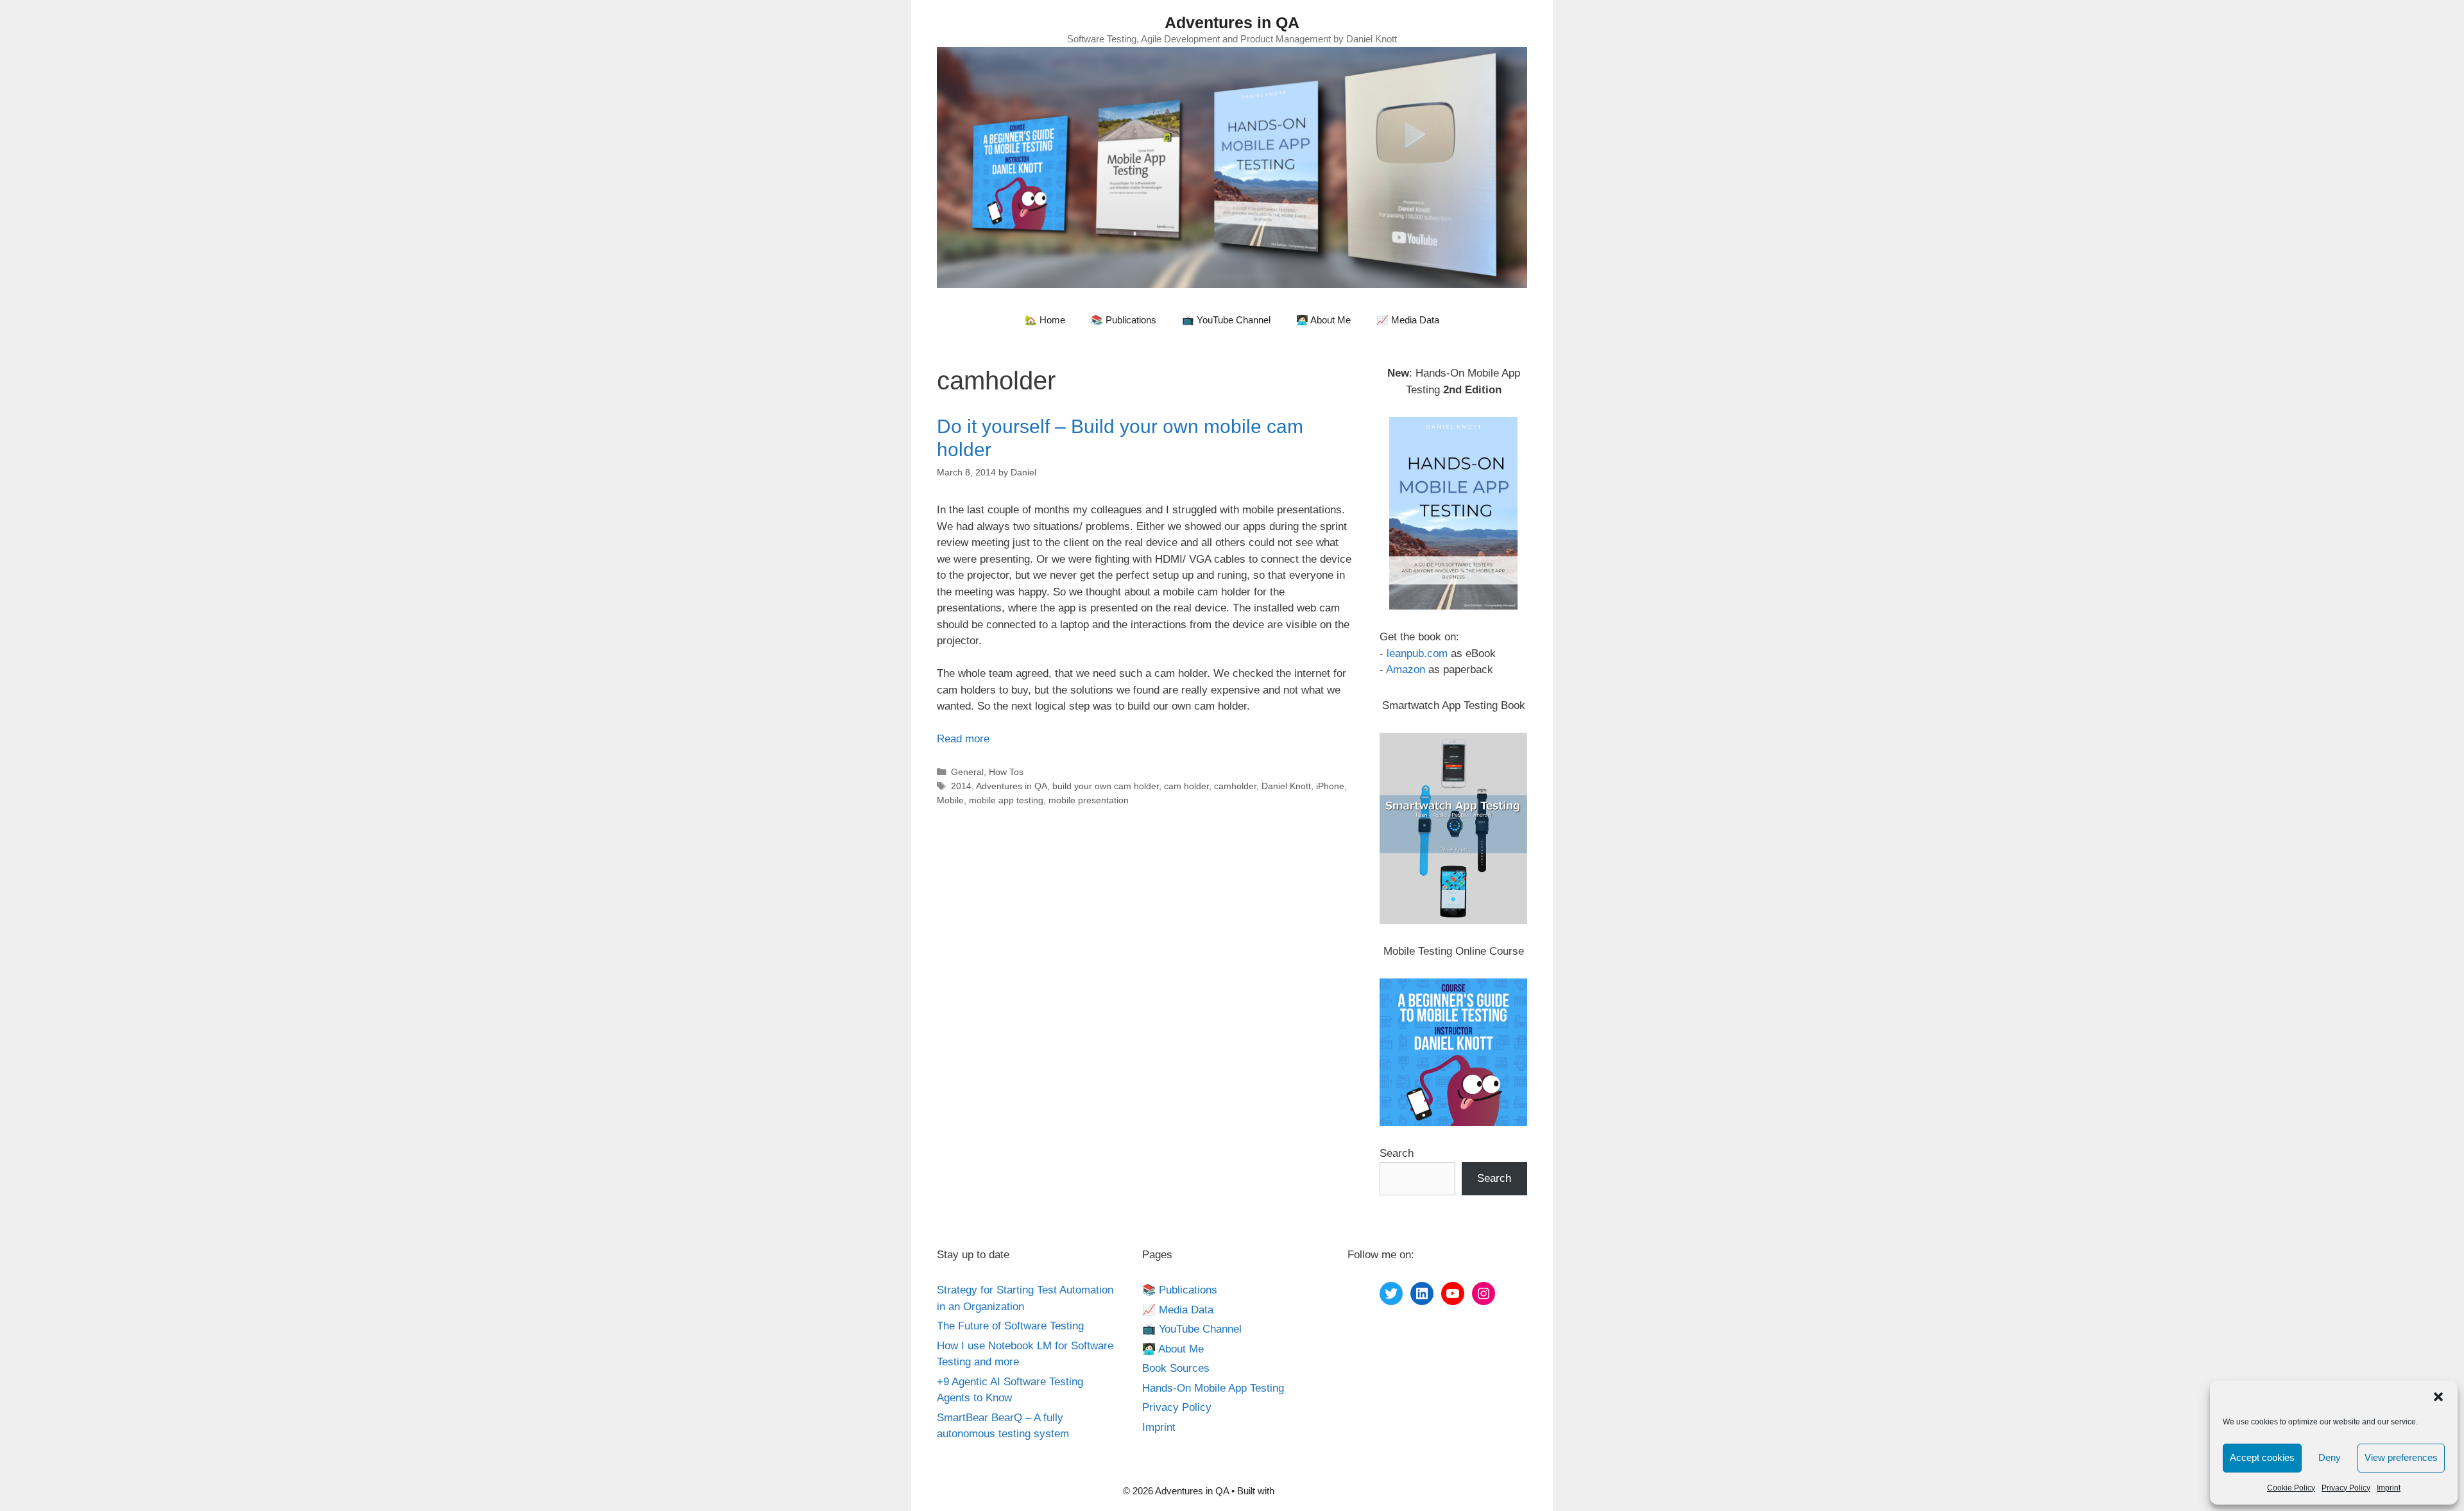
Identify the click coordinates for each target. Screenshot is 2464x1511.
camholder (1235, 786)
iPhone (1330, 786)
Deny (2330, 1457)
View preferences (2401, 1457)
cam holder (1186, 786)
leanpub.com (1417, 653)
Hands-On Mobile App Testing (1213, 1388)
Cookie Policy (2291, 1488)
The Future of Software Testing (1010, 1326)
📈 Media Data (1408, 320)
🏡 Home (1045, 320)
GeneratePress (1309, 1491)
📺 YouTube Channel (1226, 320)
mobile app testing (1006, 800)
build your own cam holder (1106, 786)
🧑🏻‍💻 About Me (1323, 320)
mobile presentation (1089, 800)
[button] (2438, 1397)
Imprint (2389, 1488)
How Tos (1006, 772)
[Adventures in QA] (1232, 166)
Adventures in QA (1232, 22)
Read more (963, 739)
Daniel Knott (1286, 786)
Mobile (950, 800)
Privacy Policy (2346, 1488)
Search (1397, 1153)
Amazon (1406, 670)
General (967, 772)
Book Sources (1176, 1368)
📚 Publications (1124, 320)
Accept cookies (2262, 1457)
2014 (961, 786)
